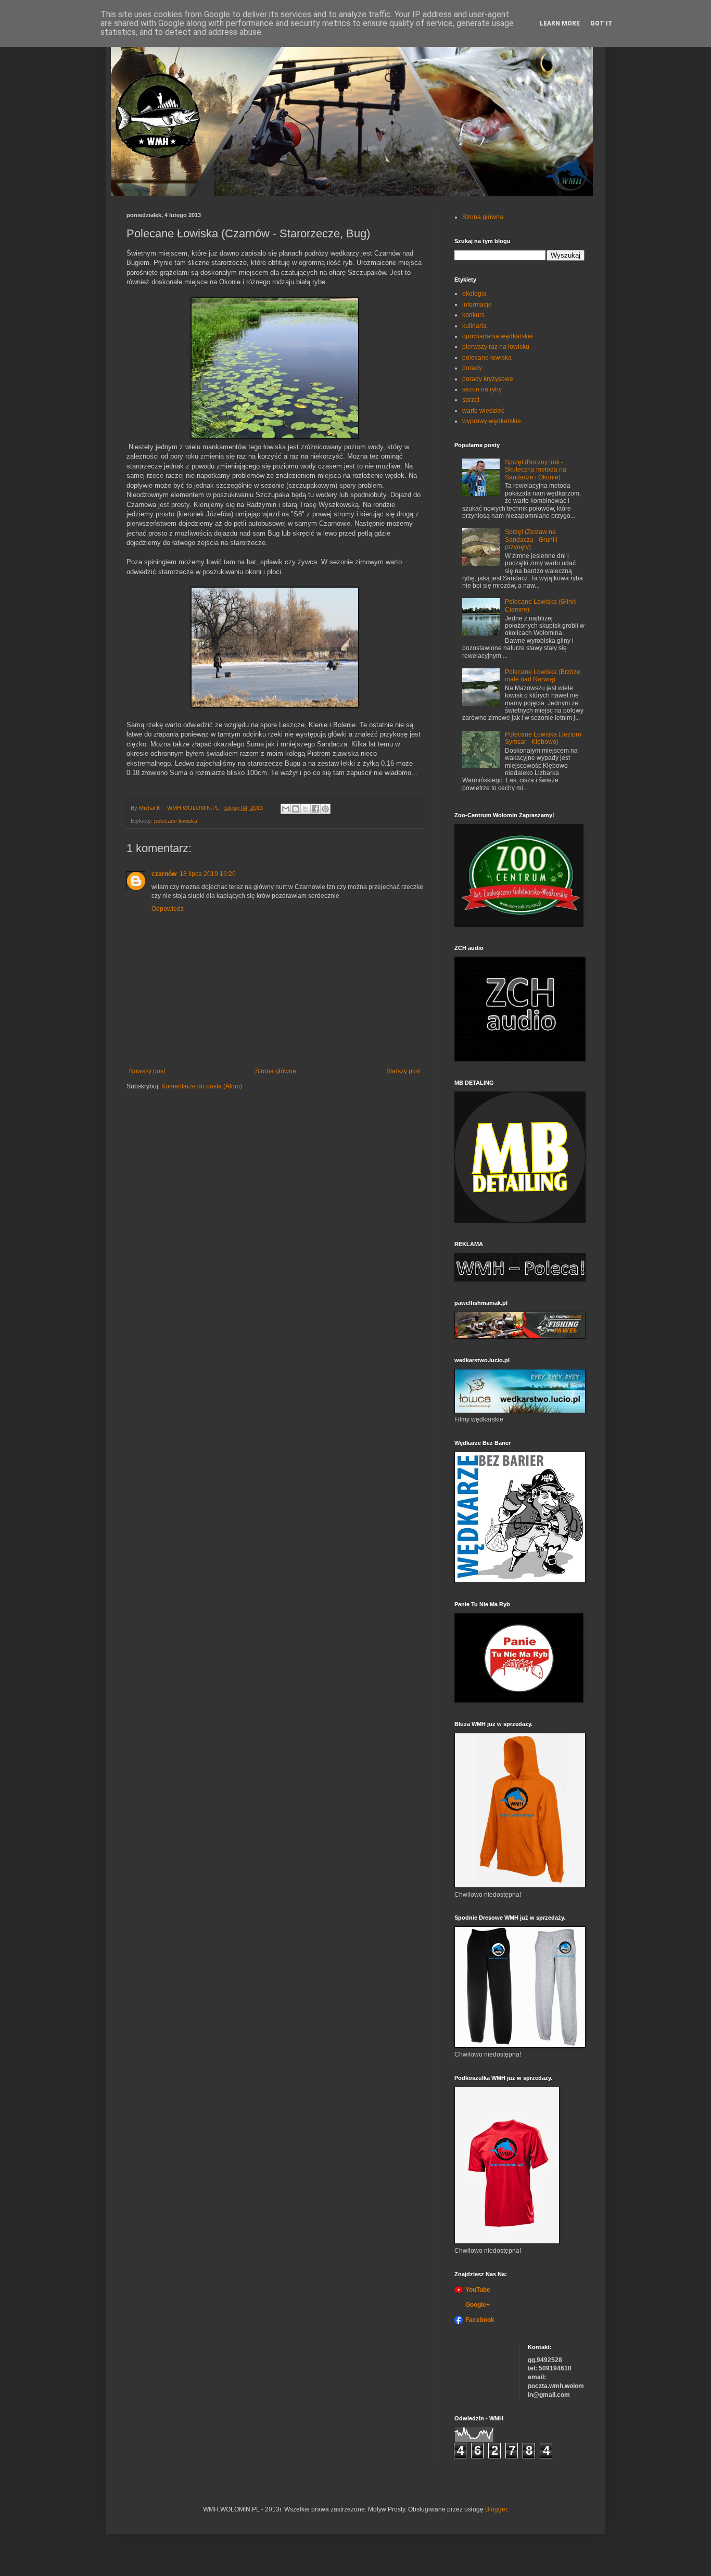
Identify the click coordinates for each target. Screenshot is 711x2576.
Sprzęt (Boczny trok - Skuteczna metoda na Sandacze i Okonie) (536, 470)
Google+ (478, 2305)
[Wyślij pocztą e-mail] (286, 809)
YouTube (478, 2290)
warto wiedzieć (483, 411)
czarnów (164, 874)
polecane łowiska (176, 821)
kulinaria (474, 326)
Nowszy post (147, 1071)
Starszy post (403, 1071)
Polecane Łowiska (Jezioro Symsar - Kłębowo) (543, 738)
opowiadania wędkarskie (498, 336)
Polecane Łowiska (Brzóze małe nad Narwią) (543, 676)
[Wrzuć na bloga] (296, 809)
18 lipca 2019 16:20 (208, 874)
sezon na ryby (482, 389)
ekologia (474, 294)
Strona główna (276, 1071)
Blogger (496, 2509)
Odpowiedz (168, 909)
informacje (477, 304)
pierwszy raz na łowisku (496, 347)
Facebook (480, 2320)
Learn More (560, 23)
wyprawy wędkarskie (492, 421)
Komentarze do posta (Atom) (202, 1086)
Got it (601, 23)
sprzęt (471, 400)
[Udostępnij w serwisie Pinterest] (325, 809)
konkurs (473, 315)
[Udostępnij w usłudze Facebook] (315, 809)
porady (472, 368)
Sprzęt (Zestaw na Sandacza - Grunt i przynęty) (531, 540)
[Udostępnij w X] (306, 809)
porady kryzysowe (488, 379)
